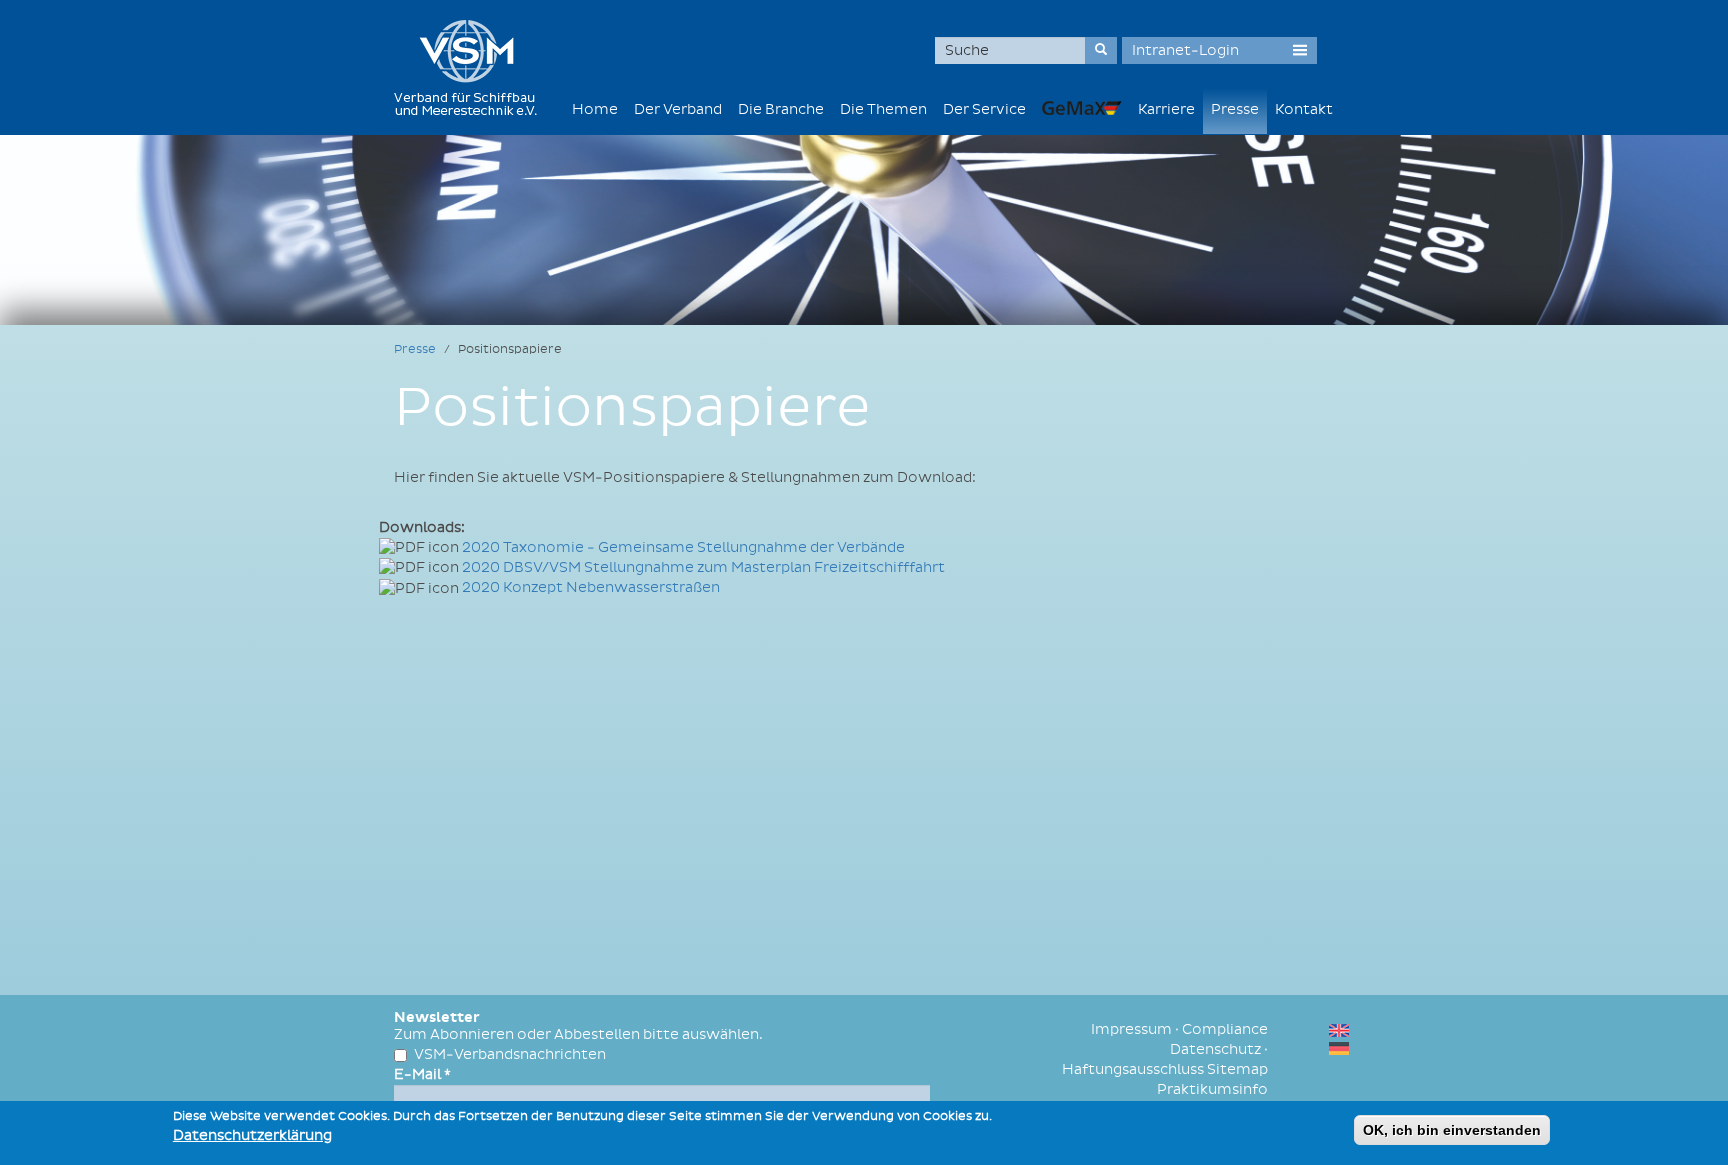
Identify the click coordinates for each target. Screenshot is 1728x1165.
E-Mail (422, 1074)
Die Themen (883, 109)
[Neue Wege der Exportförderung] (1082, 107)
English (1339, 1030)
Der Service (984, 109)
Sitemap (1237, 1069)
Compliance (1225, 1029)
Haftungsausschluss (1133, 1069)
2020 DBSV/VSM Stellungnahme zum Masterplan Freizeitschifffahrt (703, 567)
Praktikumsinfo (1212, 1089)
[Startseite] (473, 67)
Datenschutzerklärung (252, 1135)
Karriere (1166, 109)
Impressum (1131, 1029)
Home (595, 109)
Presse (1235, 109)
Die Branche (781, 109)
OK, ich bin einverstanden (1452, 1130)
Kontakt (1304, 109)
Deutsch (1339, 1048)
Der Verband (678, 109)
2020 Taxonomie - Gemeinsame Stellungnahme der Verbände (683, 547)
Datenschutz (1215, 1049)
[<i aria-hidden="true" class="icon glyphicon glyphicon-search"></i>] (1101, 50)
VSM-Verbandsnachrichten (510, 1054)
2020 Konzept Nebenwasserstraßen (591, 587)
